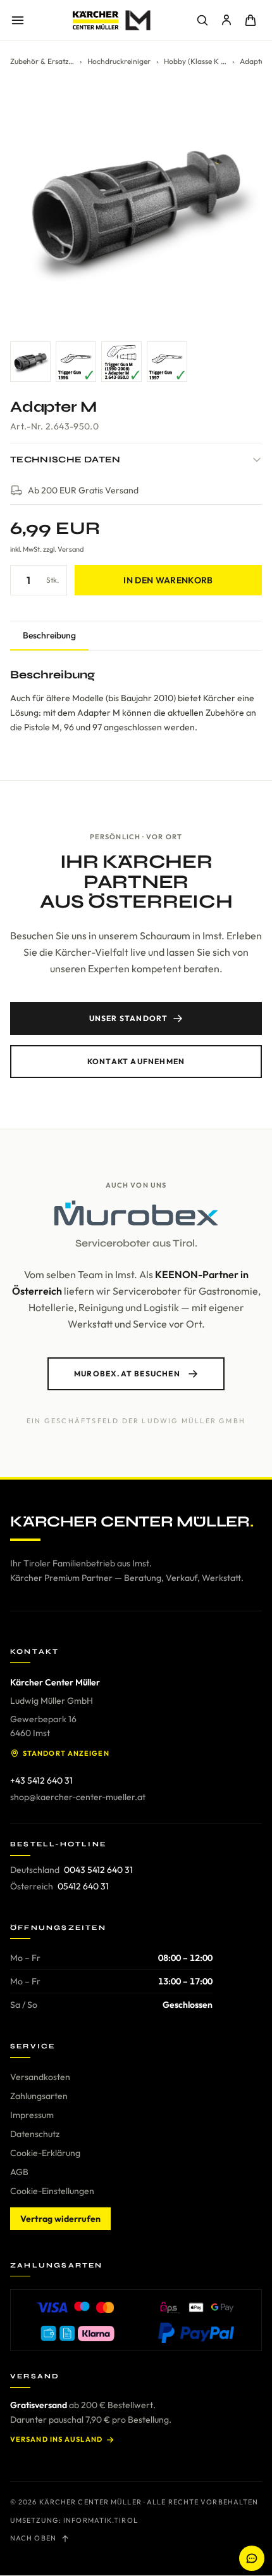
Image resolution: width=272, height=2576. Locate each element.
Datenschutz (35, 2134)
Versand (71, 549)
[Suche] (202, 20)
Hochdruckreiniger (119, 61)
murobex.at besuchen (127, 1374)
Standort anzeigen (66, 1753)
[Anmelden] (226, 20)
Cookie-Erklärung (45, 2153)
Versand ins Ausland (56, 2439)
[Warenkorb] (250, 20)
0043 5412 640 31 (98, 1870)
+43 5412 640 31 (41, 1780)
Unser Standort (129, 1018)
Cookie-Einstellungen (52, 2191)
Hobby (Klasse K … (195, 61)
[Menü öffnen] (18, 20)
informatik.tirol (101, 2520)
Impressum (32, 2115)
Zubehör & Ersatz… (42, 61)
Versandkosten (40, 2077)
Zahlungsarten (39, 2096)
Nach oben (33, 2538)
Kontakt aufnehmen (136, 1061)
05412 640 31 (83, 1886)
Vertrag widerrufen (60, 2219)
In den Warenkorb (168, 580)
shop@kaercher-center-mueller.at (78, 1797)
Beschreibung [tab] (49, 635)
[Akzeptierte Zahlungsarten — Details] (136, 2320)
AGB (19, 2172)
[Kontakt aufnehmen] (252, 2558)
